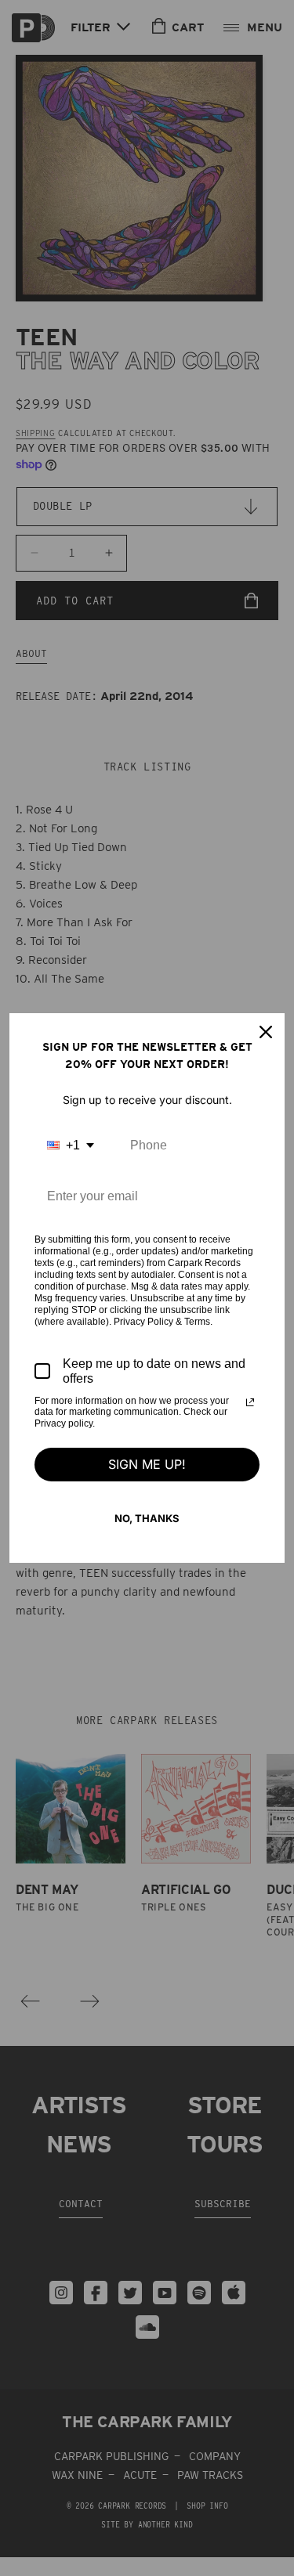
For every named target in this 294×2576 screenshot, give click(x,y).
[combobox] (71, 1145)
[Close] (266, 1032)
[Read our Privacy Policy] (250, 1402)
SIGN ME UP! (147, 1464)
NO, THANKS (147, 1518)
